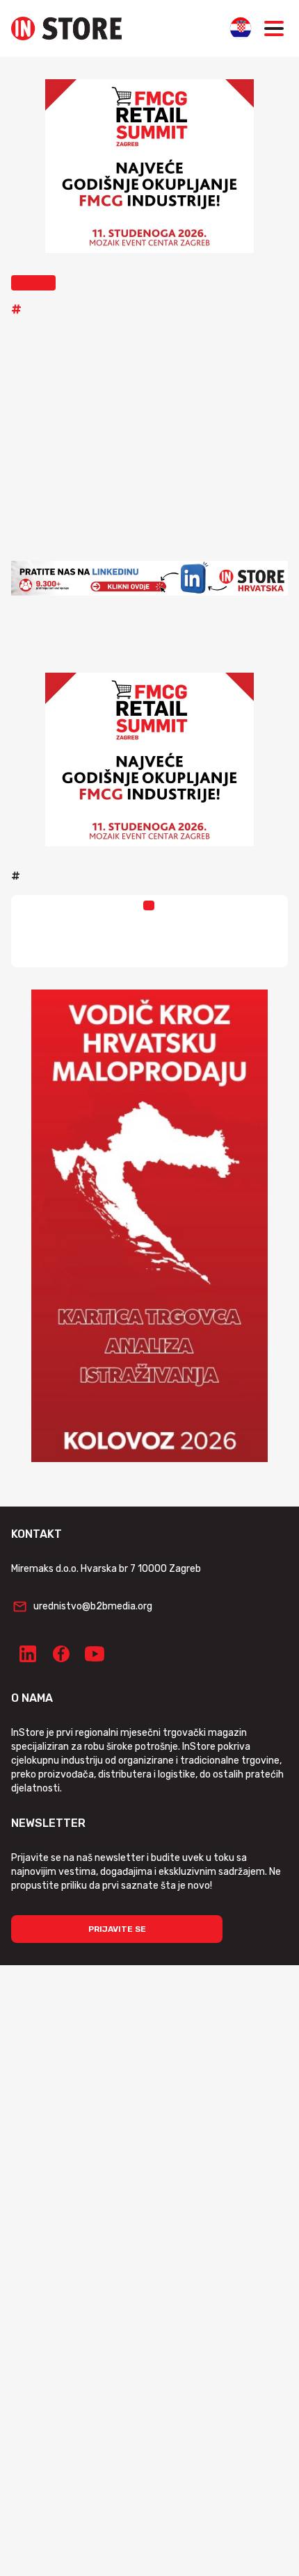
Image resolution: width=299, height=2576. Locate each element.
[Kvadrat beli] (149, 166)
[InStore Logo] (66, 28)
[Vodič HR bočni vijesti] (149, 1226)
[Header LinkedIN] (149, 578)
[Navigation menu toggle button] (274, 28)
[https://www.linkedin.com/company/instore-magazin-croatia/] (28, 1654)
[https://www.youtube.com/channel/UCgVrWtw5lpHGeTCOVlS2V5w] (95, 1654)
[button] (33, 283)
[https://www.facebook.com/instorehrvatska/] (61, 1654)
